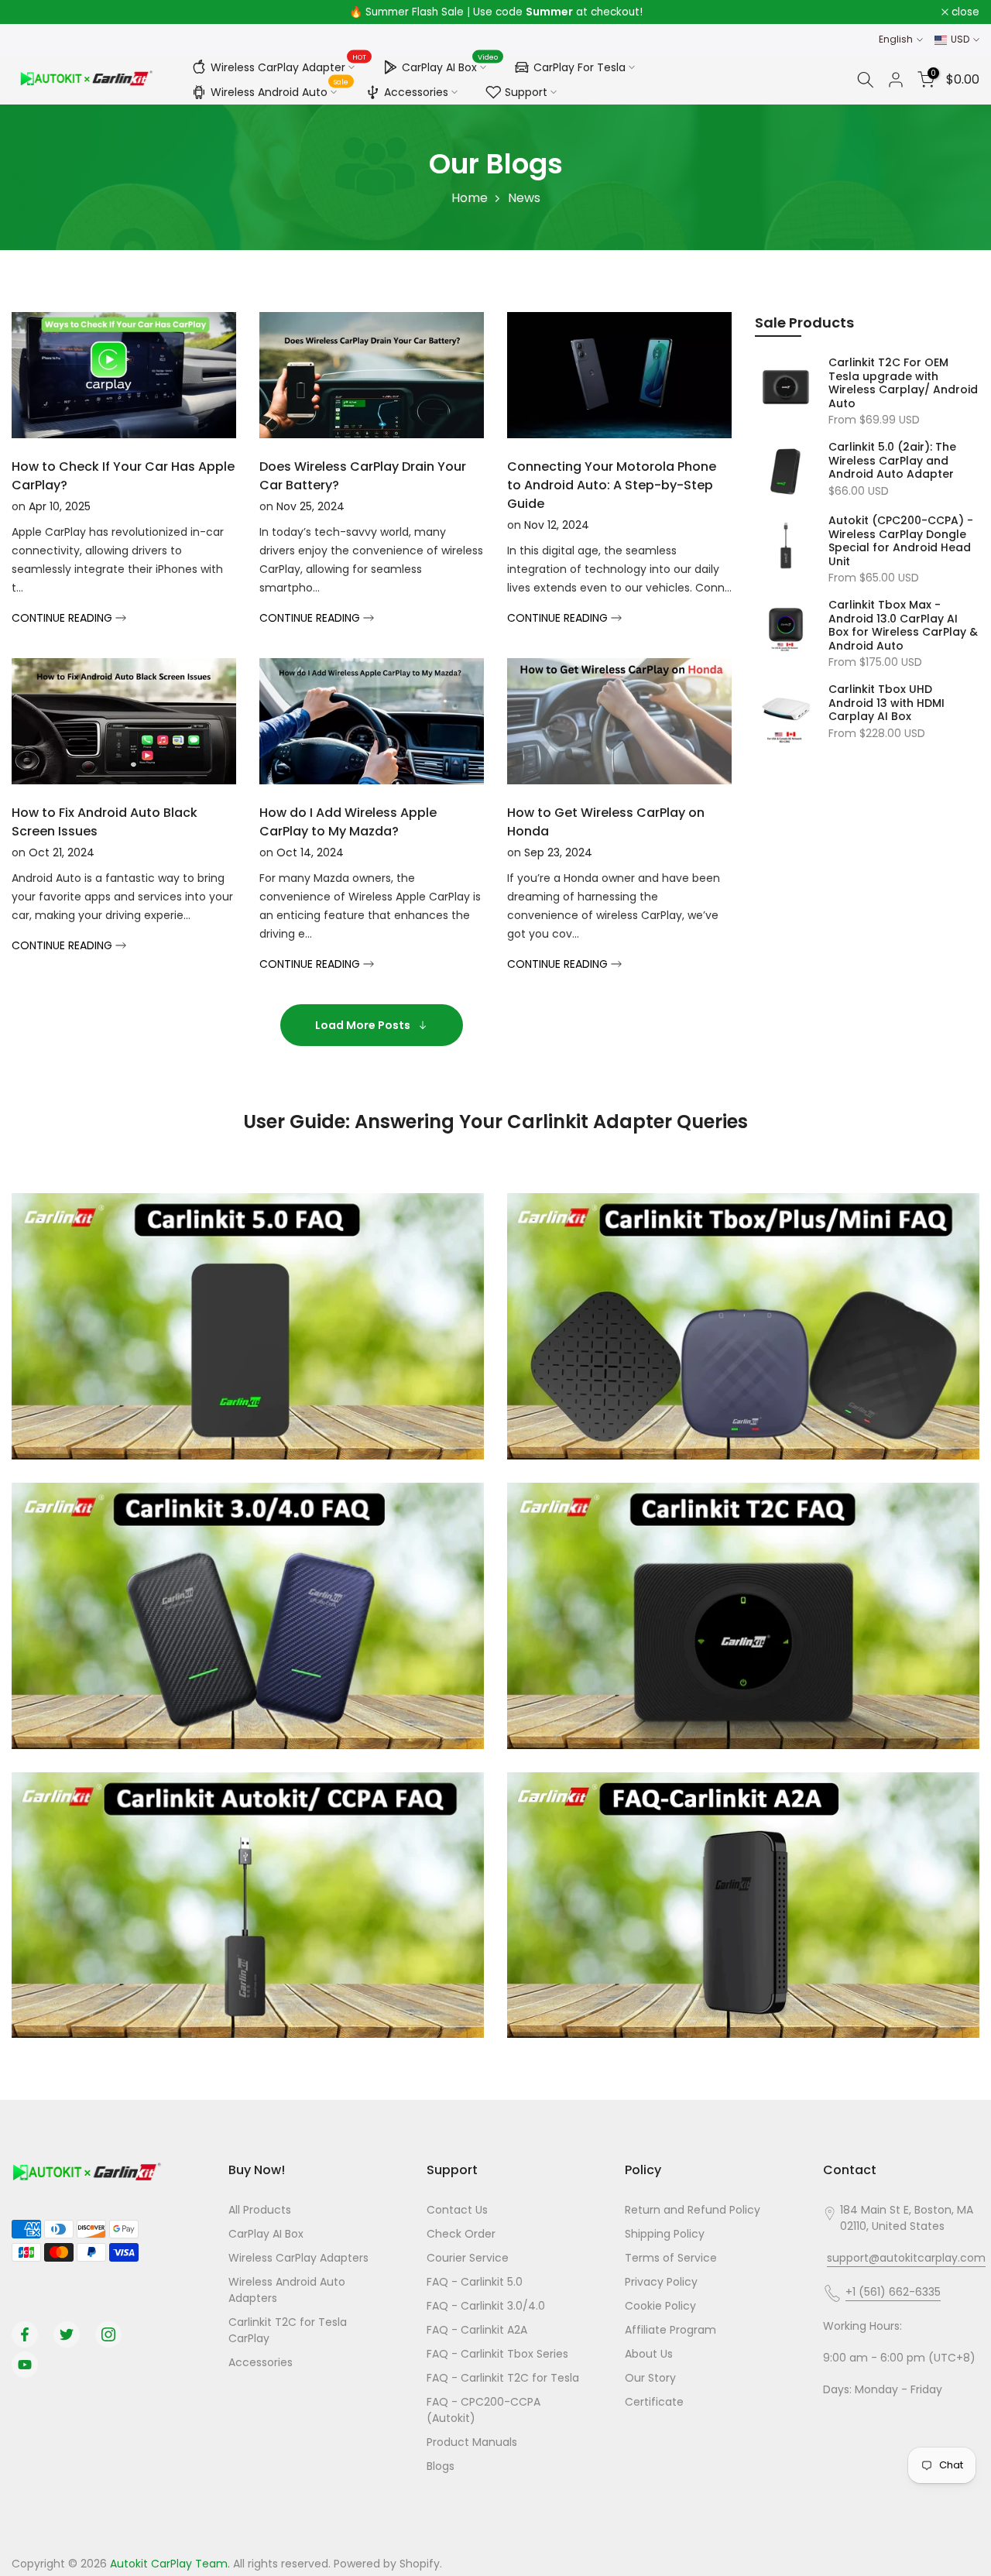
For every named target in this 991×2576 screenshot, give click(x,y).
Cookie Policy (660, 2306)
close (34, 12)
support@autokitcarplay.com (906, 2258)
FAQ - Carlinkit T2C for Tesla (503, 2378)
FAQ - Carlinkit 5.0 (475, 2282)
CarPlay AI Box (450, 65)
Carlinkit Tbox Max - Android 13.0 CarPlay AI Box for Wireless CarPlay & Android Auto (903, 626)
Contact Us (457, 2210)
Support (526, 92)
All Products (260, 2210)
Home (470, 198)
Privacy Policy (661, 2282)
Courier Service (468, 2258)
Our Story (650, 2378)
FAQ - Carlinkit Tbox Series (497, 2354)
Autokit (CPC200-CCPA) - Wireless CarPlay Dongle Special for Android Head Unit (901, 541)
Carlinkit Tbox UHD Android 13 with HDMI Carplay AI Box (886, 703)
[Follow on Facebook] (25, 2334)
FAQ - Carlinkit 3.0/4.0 (486, 2306)
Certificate (654, 2402)
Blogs (441, 2466)
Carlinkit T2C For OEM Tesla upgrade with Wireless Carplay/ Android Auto (903, 383)
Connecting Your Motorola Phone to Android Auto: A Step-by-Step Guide (612, 485)
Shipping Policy (665, 2234)
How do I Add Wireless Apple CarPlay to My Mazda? (348, 822)
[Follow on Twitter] (67, 2334)
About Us (649, 2354)
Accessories (416, 92)
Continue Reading (63, 618)
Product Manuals (472, 2442)
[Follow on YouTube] (25, 2365)
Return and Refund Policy (693, 2210)
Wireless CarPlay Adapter (289, 65)
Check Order (461, 2234)
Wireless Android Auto (280, 90)
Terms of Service (671, 2258)
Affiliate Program (670, 2330)
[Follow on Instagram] (108, 2334)
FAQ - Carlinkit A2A (477, 2330)
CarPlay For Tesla (580, 67)
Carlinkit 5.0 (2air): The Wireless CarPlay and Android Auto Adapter (892, 461)
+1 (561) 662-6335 (893, 2292)
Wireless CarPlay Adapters (298, 2258)
